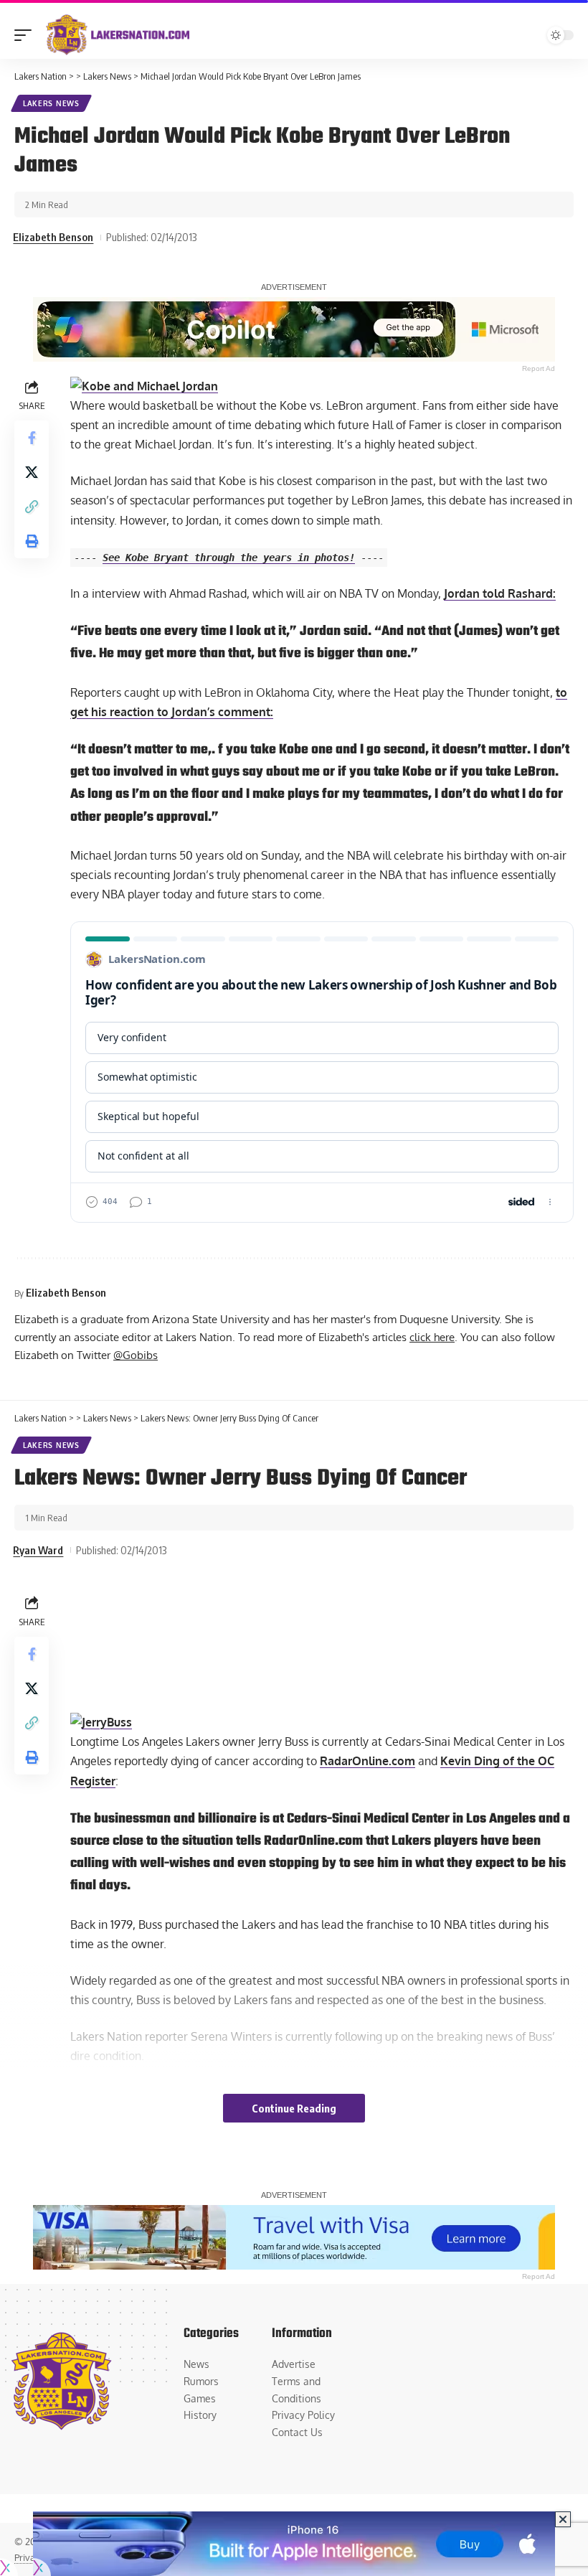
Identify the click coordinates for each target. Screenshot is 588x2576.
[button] (27, 35)
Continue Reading (294, 2108)
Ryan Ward (38, 1550)
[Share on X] (32, 472)
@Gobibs (136, 1355)
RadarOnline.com (367, 1761)
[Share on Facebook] (32, 438)
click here (432, 1337)
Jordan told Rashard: (500, 593)
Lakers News (51, 103)
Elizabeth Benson (53, 237)
